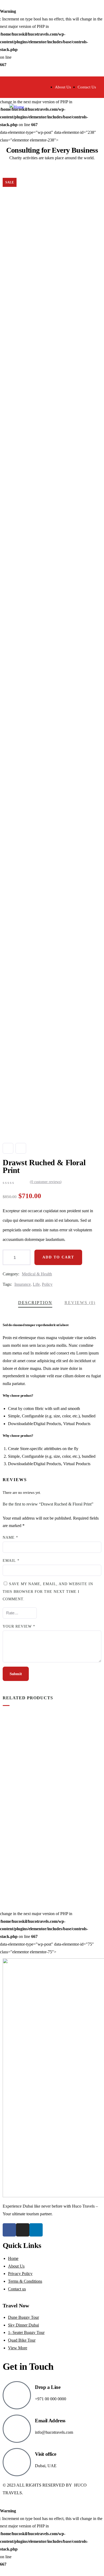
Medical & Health (37, 1274)
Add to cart (58, 1257)
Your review (19, 1626)
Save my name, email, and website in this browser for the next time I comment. (48, 1592)
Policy (47, 1284)
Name (10, 1538)
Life (36, 1284)
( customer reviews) (46, 1182)
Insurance (23, 1284)
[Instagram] (23, 2230)
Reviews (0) (80, 1303)
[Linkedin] (36, 2230)
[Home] (17, 107)
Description (35, 1303)
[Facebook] (9, 2230)
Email (11, 1561)
